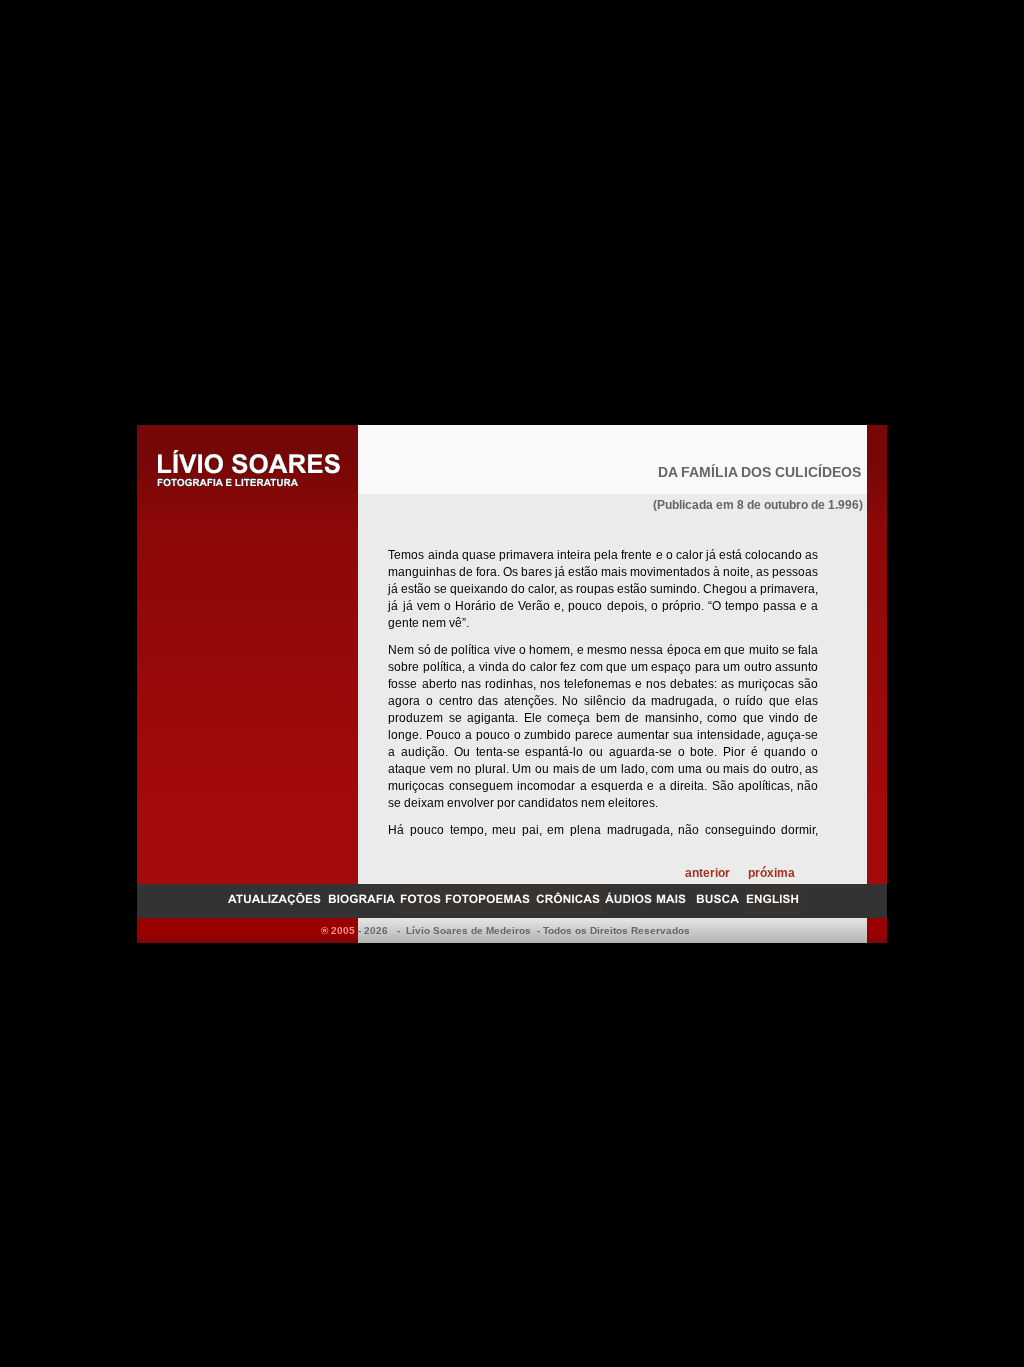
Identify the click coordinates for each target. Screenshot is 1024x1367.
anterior (707, 873)
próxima (771, 873)
